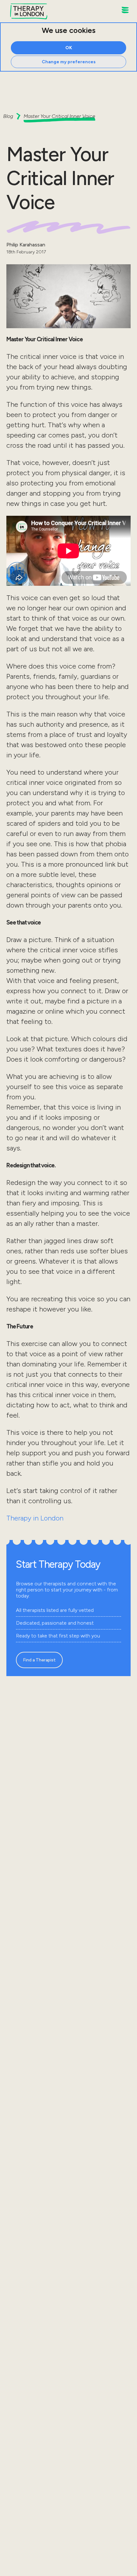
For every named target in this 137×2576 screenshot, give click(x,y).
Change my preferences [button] (69, 62)
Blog (8, 116)
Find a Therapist (39, 1660)
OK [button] (69, 48)
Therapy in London (35, 1518)
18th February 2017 (26, 252)
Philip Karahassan (26, 245)
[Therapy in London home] (29, 12)
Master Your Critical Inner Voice (59, 116)
